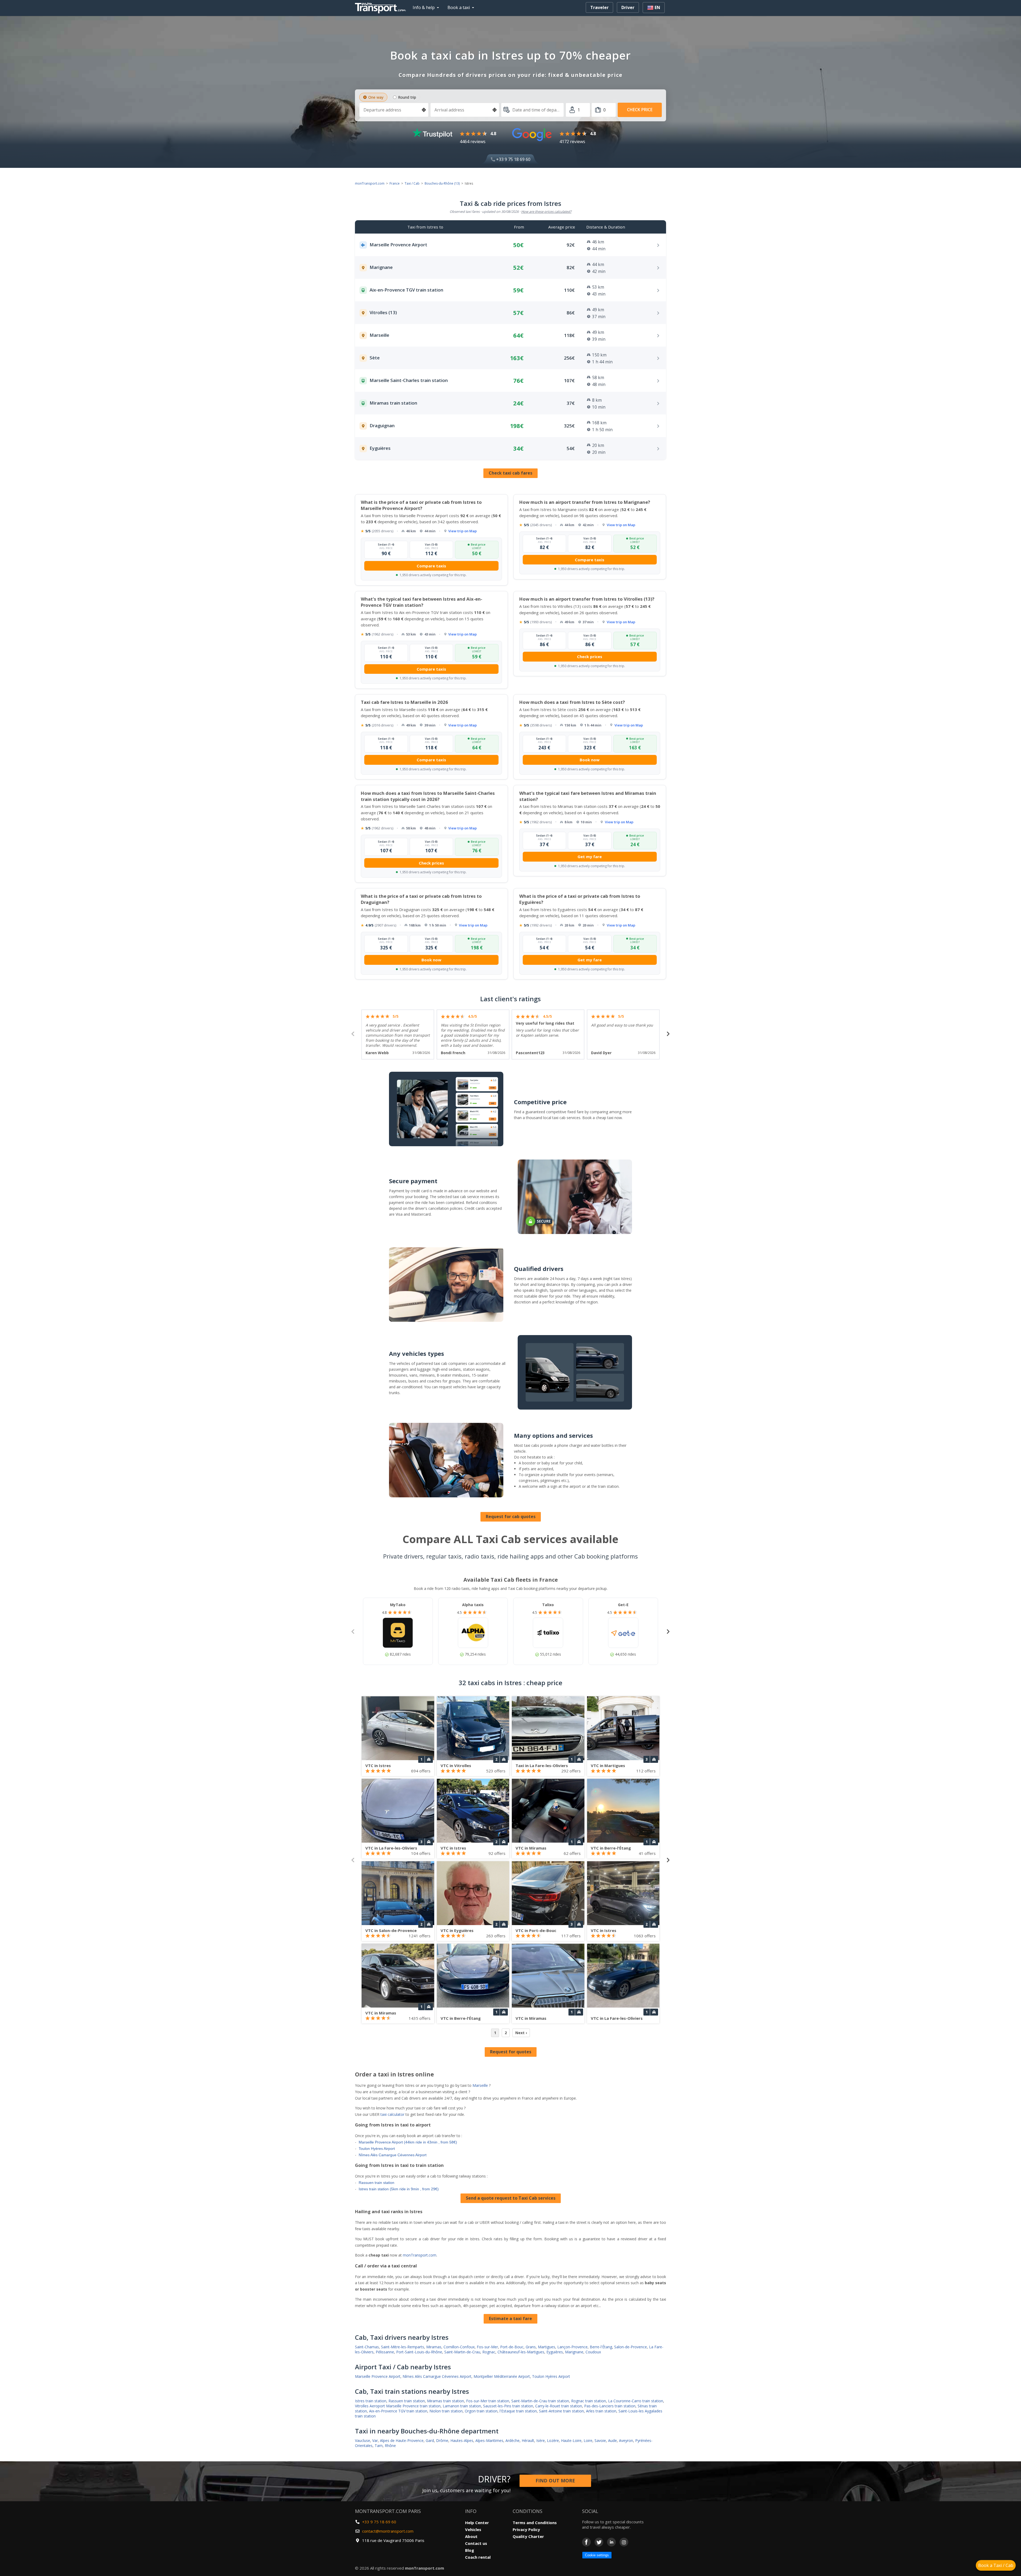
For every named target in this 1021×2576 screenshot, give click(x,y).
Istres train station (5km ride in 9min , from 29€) (399, 2189)
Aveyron (626, 2440)
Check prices (590, 657)
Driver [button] (628, 7)
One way (376, 97)
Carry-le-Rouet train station (559, 2406)
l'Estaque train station (518, 2411)
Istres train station (371, 2401)
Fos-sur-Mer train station (488, 2401)
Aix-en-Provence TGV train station (398, 2411)
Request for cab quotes (511, 1516)
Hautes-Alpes (462, 2440)
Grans (531, 2347)
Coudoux (593, 2352)
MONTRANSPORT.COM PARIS (388, 2511)
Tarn (379, 2446)
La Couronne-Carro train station (636, 2401)
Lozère (553, 2440)
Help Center (477, 2523)
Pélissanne (385, 2352)
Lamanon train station (462, 2406)
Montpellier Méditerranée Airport (502, 2376)
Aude (612, 2440)
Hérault (528, 2440)
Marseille (480, 2085)
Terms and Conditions (535, 2523)
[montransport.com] (382, 7)
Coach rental (478, 2557)
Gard (430, 2440)
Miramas (434, 2347)
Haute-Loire (571, 2440)
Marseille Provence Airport (378, 2376)
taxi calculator (392, 2114)
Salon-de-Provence (631, 2347)
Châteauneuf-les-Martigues (521, 2352)
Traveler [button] (599, 7)
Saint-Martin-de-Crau (462, 2352)
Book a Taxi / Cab (996, 2565)
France (395, 183)
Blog (470, 2550)
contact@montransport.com (388, 2531)
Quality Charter (528, 2536)
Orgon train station (481, 2411)
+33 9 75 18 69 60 (513, 159)
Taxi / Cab (412, 183)
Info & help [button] (424, 7)
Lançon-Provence (572, 2347)
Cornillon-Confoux (459, 2347)
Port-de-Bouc (512, 2347)
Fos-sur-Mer (487, 2347)
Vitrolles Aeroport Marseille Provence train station (398, 2406)
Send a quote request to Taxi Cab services (511, 2198)
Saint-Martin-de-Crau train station (540, 2401)
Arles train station (601, 2411)
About (471, 2536)
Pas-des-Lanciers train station (610, 2406)
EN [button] (657, 7)
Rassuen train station (376, 2183)
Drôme (442, 2440)
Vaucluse (363, 2440)
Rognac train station (589, 2401)
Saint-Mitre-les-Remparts (403, 2347)
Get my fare (590, 857)
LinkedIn (611, 2542)
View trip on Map (463, 531)
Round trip (407, 97)
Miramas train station (445, 2401)
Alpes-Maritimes (489, 2440)
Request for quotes (511, 2052)
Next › (521, 2033)
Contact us (476, 2543)
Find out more (555, 2481)
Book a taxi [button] (459, 7)
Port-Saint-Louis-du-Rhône (419, 2352)
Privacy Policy (526, 2529)
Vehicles (473, 2529)
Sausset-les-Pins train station (508, 2406)
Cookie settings (597, 2555)
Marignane (574, 2352)
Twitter (599, 2542)
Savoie (600, 2440)
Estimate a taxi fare (510, 2319)
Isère (541, 2440)
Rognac (489, 2352)
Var (375, 2440)
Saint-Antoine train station (561, 2411)
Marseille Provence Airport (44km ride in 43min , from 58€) (408, 2142)
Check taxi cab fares (510, 473)
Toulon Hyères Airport (377, 2149)
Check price (640, 110)
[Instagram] (624, 2542)
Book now (590, 760)
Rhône (390, 2446)
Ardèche (512, 2440)
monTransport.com (370, 183)
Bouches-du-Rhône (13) (442, 183)
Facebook (586, 2542)
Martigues (547, 2347)
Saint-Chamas (367, 2347)
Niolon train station (446, 2411)
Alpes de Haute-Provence (402, 2440)
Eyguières (555, 2352)
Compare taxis (431, 566)
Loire (588, 2440)
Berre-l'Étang (601, 2347)
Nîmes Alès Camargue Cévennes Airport (393, 2155)
